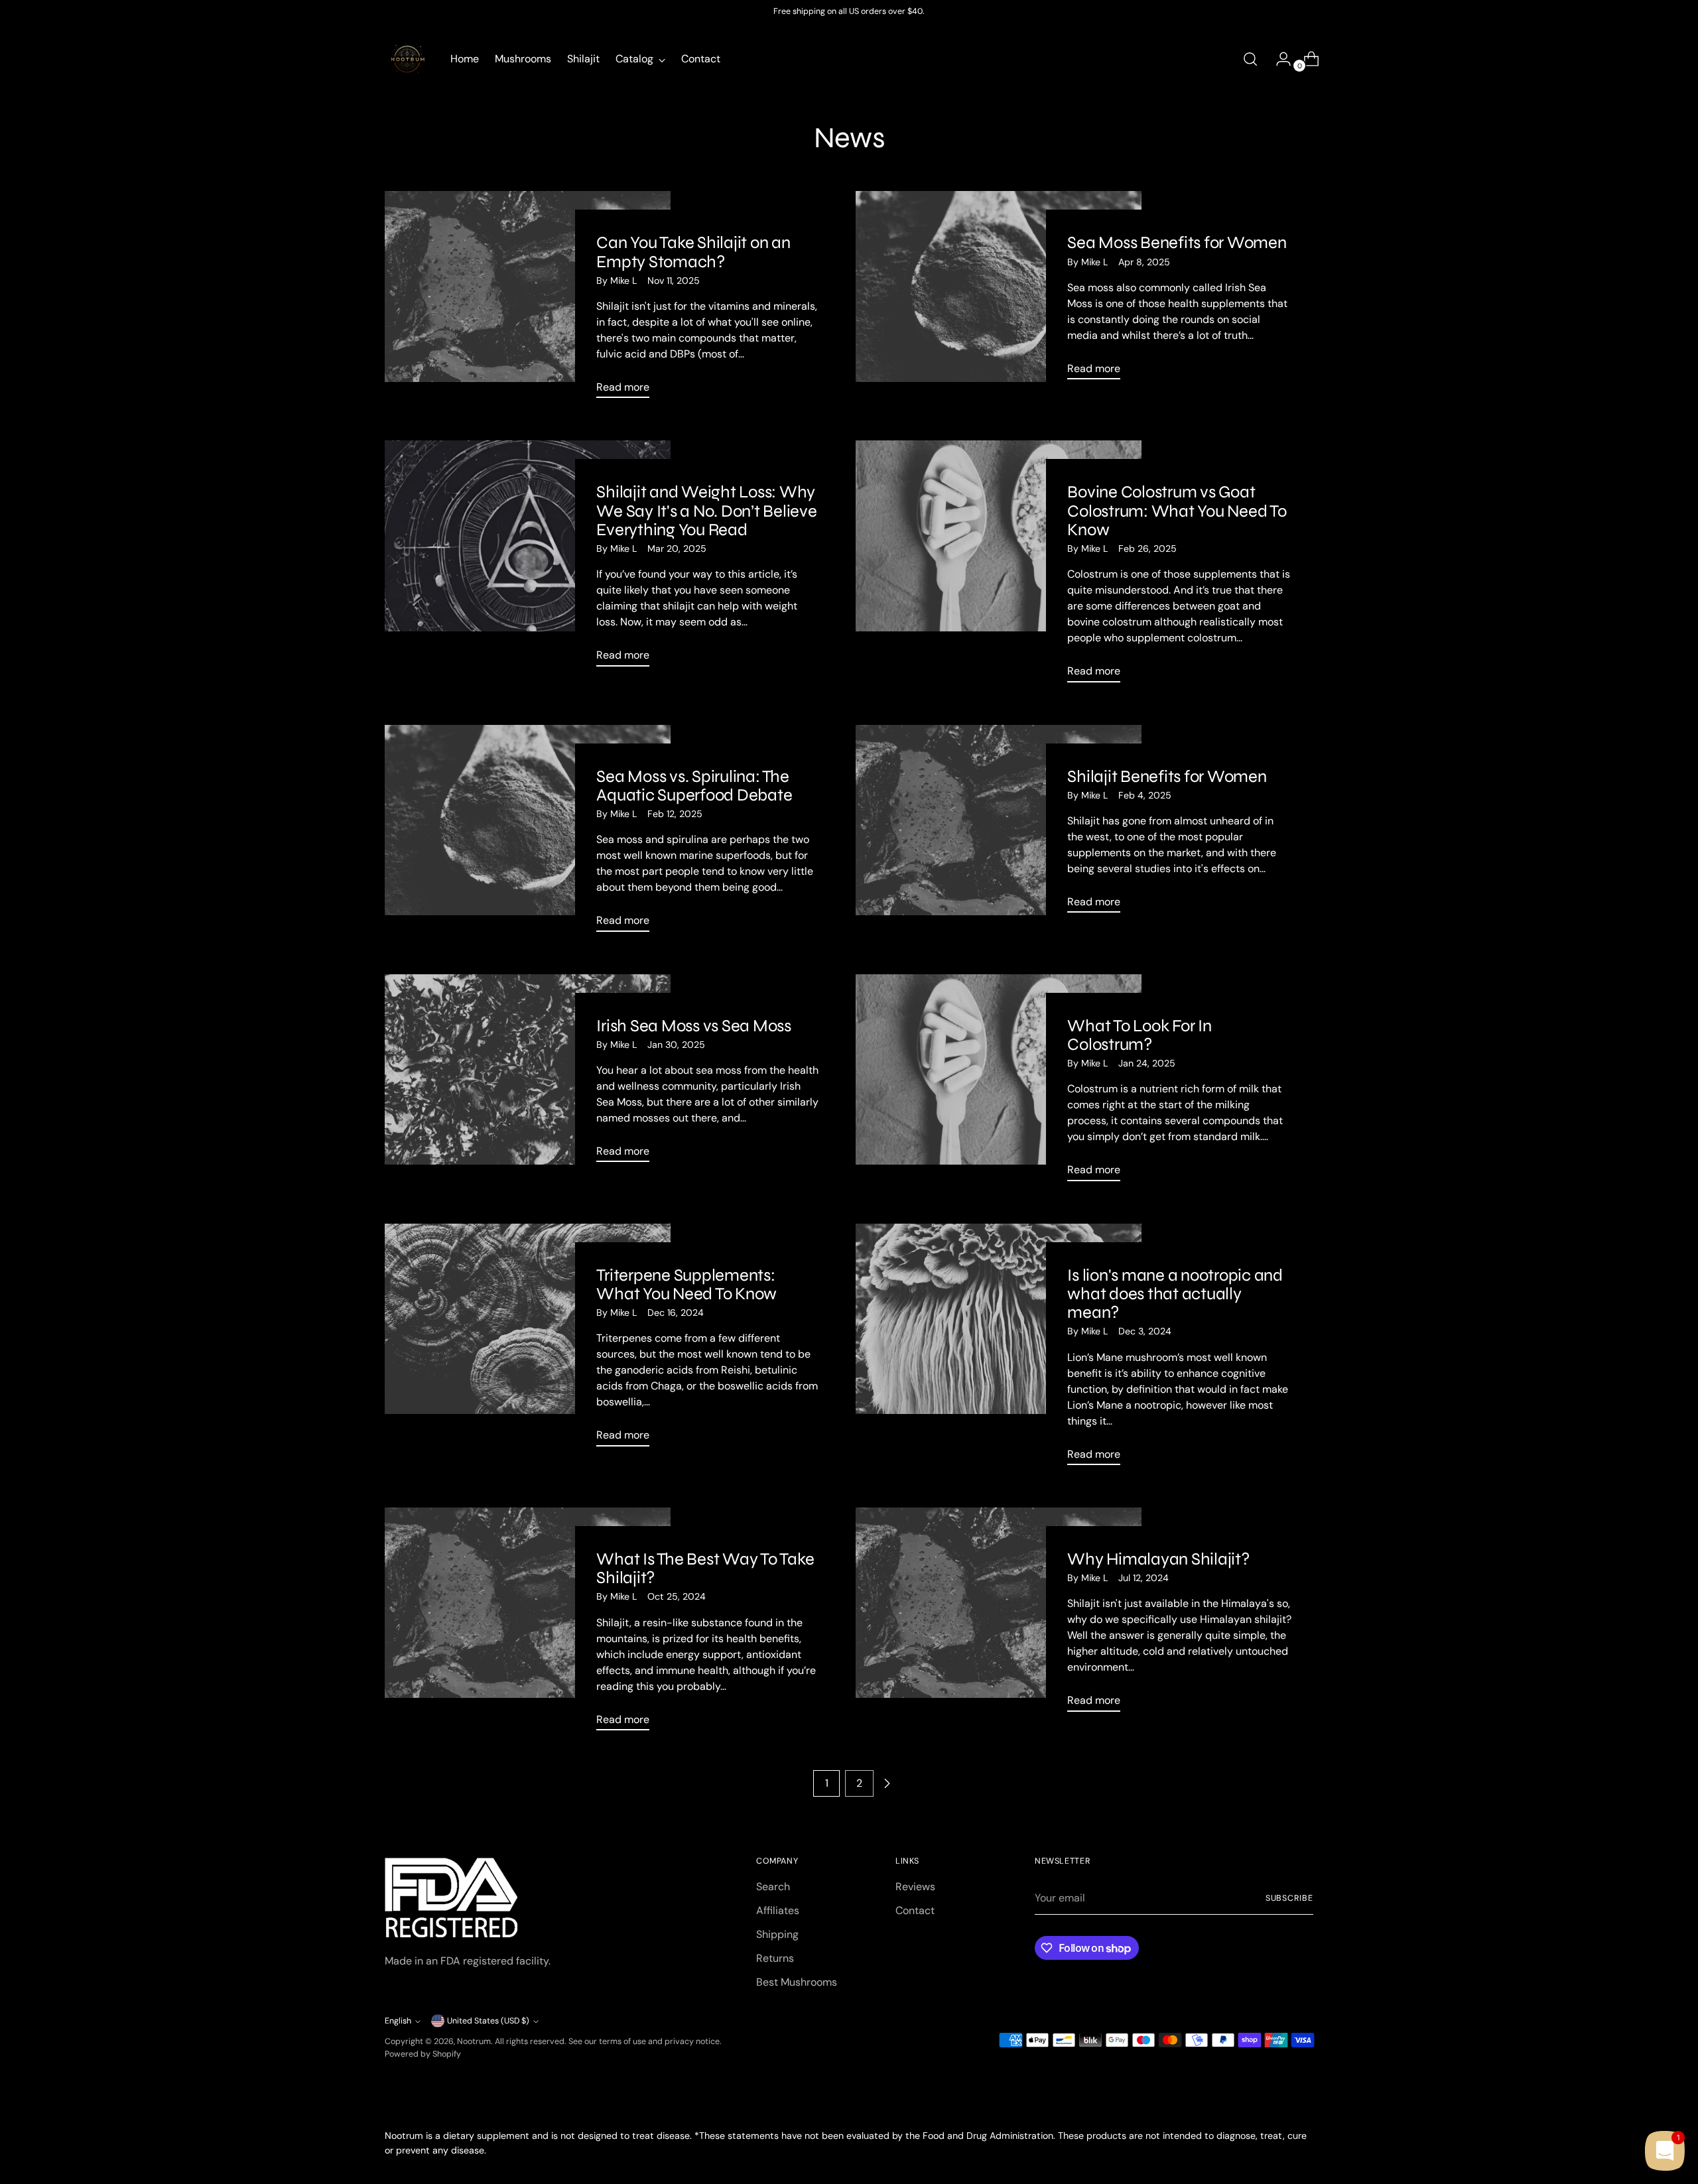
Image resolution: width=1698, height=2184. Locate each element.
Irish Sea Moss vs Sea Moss (693, 1026)
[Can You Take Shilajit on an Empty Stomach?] (528, 300)
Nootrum (474, 2041)
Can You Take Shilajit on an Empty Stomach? (693, 252)
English (398, 2021)
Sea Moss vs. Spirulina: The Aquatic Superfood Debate (694, 786)
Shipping (777, 1934)
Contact (915, 1910)
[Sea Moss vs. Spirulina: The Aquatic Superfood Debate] (528, 834)
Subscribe (1289, 1898)
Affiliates (778, 1910)
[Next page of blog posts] (887, 1783)
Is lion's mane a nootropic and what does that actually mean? (1175, 1294)
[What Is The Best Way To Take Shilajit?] (528, 1624)
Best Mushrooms (797, 1982)
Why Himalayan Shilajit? (1158, 1559)
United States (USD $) (488, 2021)
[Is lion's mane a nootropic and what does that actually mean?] (999, 1350)
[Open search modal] (1250, 59)
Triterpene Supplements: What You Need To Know (686, 1284)
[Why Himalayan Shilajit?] (999, 1615)
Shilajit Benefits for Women (1167, 776)
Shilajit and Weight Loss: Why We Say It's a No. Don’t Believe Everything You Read (706, 510)
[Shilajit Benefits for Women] (999, 824)
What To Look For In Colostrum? (1139, 1035)
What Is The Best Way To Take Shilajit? (705, 1568)
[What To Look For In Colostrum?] (999, 1083)
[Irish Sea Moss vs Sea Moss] (528, 1074)
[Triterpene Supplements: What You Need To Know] (528, 1340)
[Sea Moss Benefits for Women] (999, 290)
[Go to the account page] (1278, 59)
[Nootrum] (408, 59)
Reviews (915, 1887)
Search (773, 1887)
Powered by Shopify (423, 2054)
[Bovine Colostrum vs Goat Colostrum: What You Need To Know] (999, 566)
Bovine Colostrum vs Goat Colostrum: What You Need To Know (1177, 510)
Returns (775, 1958)
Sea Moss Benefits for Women (1177, 242)
